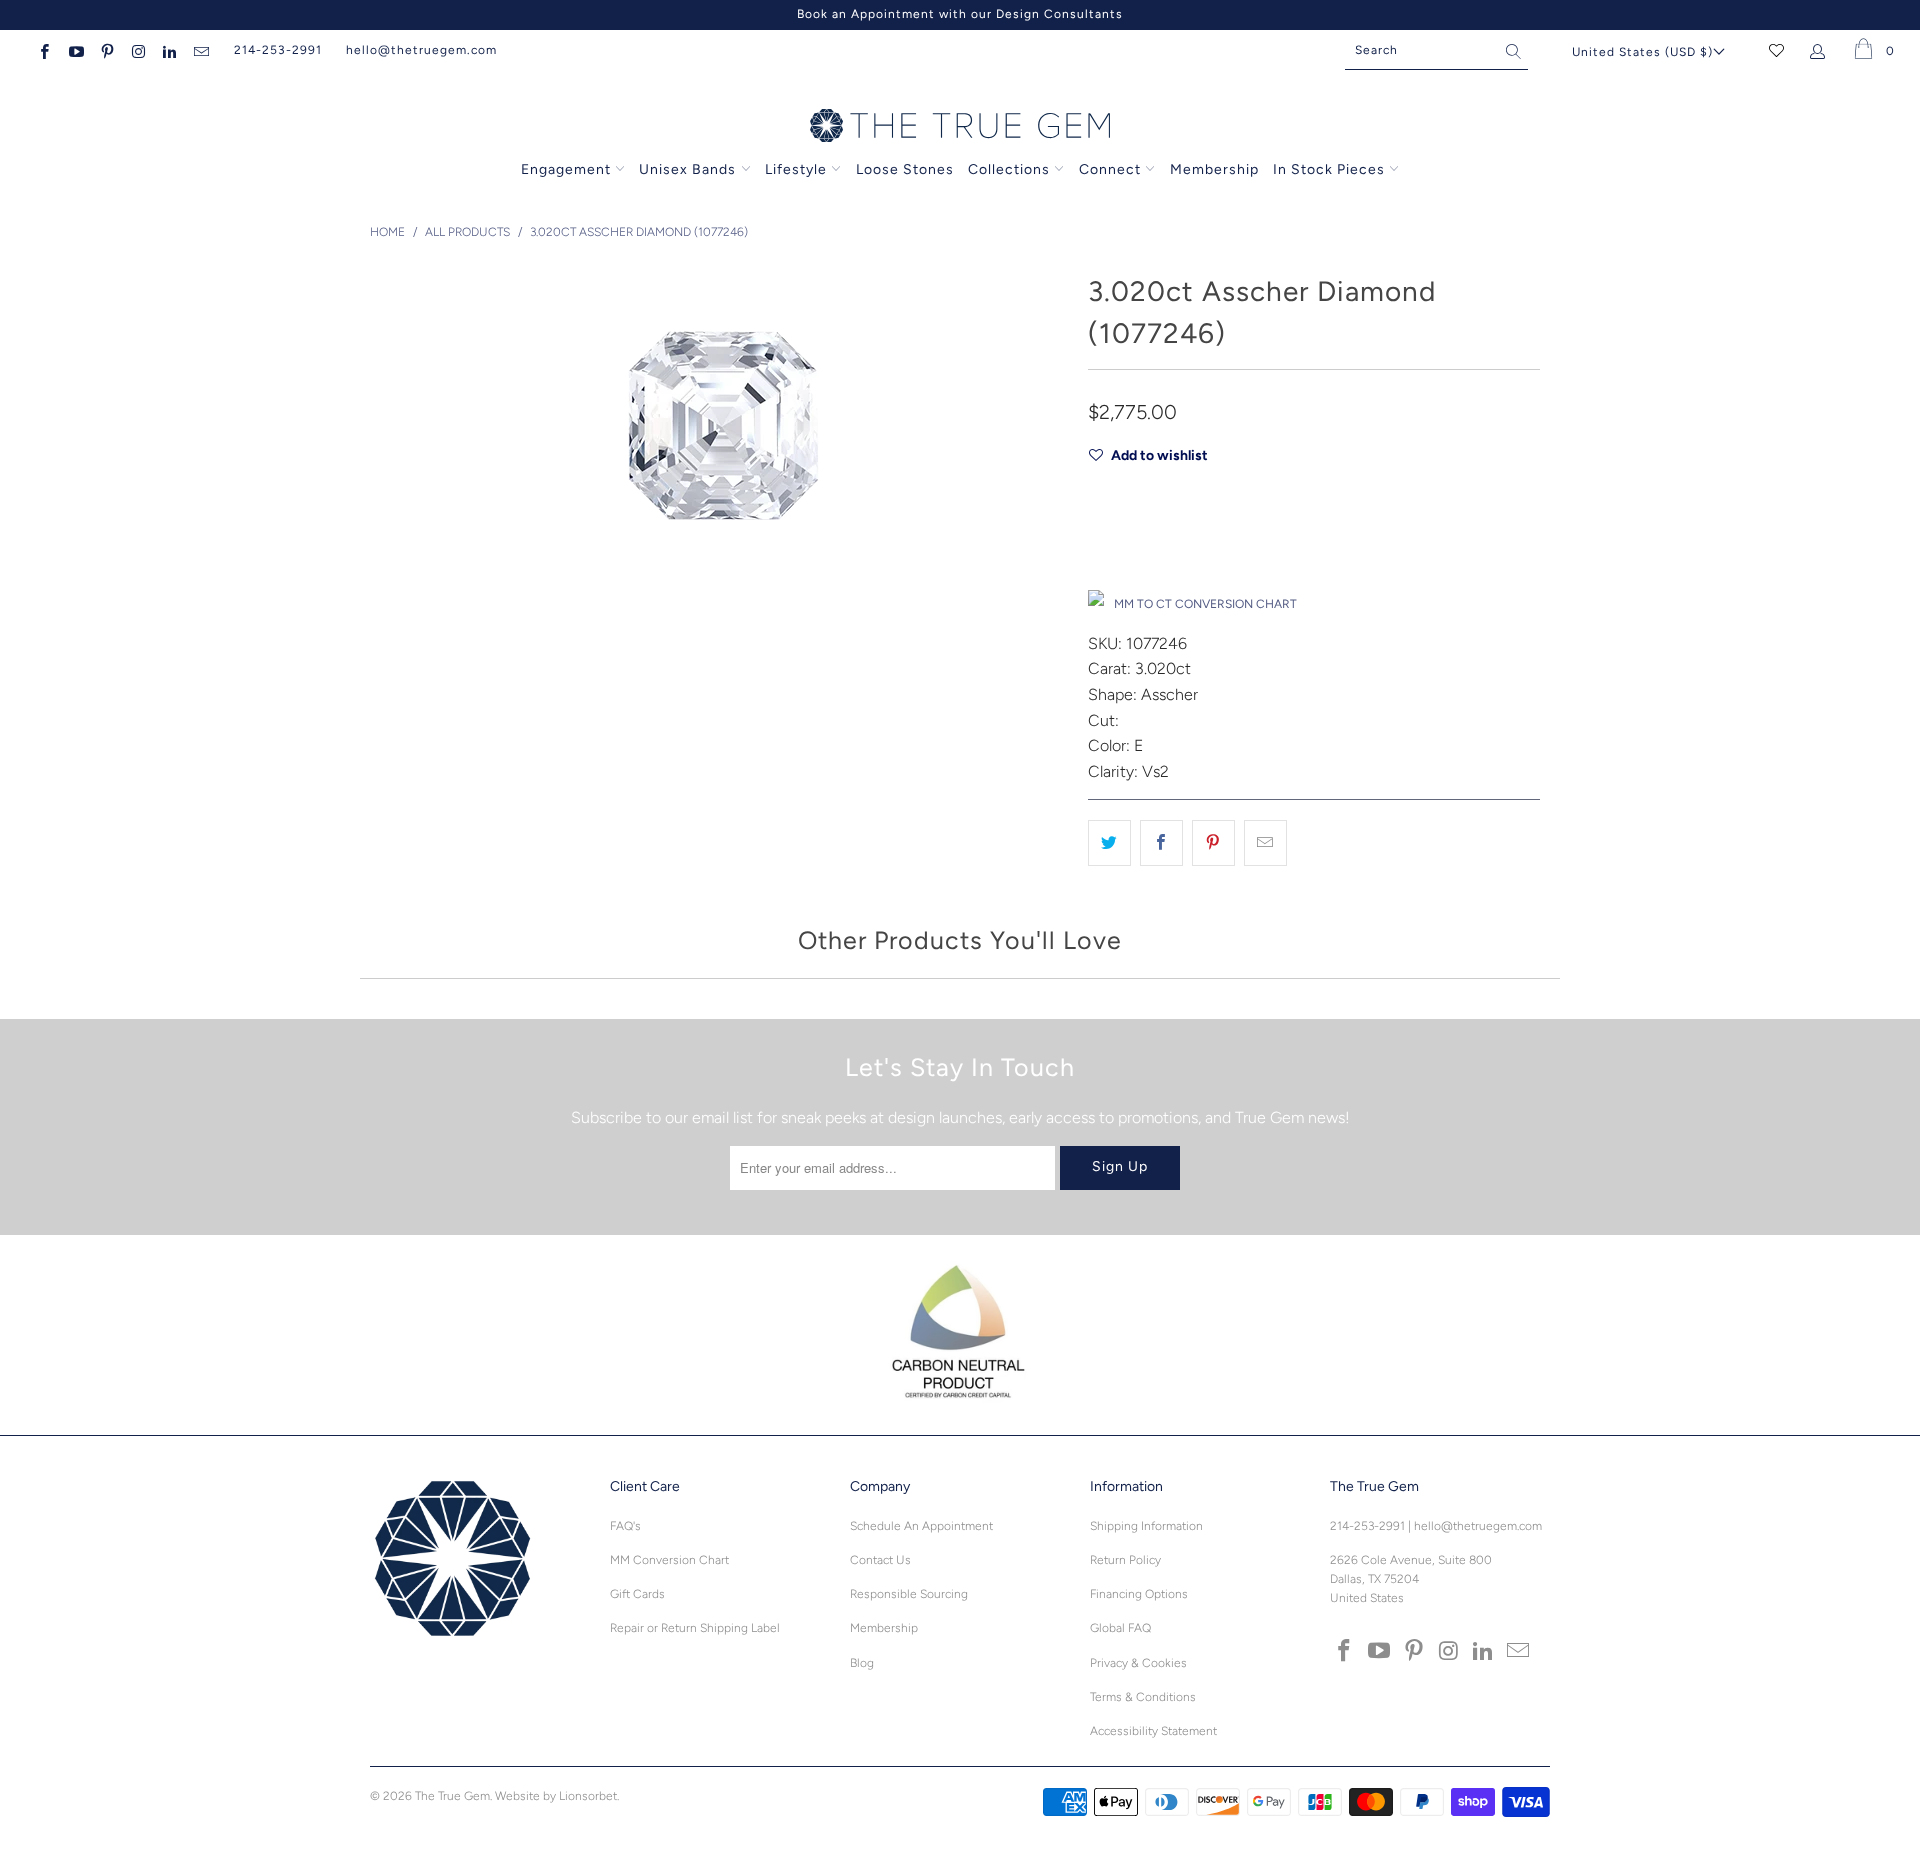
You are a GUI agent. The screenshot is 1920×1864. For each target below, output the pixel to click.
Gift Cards (637, 1594)
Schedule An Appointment (921, 1526)
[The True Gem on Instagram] (137, 50)
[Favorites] (1776, 50)
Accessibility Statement (1153, 1731)
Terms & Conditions (1143, 1697)
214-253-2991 (278, 50)
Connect (1110, 169)
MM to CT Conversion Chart (1205, 604)
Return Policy (1125, 1560)
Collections (1011, 169)
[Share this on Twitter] (1109, 843)
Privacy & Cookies (1138, 1663)
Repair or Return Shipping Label (695, 1628)
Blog (862, 1663)
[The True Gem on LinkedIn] (168, 50)
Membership (1214, 169)
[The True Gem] (960, 127)
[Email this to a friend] (1265, 843)
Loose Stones (905, 169)
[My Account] (1821, 50)
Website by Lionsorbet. (557, 1796)
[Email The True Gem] (199, 50)
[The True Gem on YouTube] (74, 50)
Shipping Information (1146, 1526)
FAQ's (625, 1526)
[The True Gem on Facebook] (43, 50)
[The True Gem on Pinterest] (106, 50)
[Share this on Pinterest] (1213, 843)
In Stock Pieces (1331, 169)
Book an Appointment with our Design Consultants (960, 14)
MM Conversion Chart (669, 1560)
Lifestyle (796, 169)
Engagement (566, 169)
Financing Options (1139, 1594)
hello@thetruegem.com (421, 50)
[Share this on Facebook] (1161, 843)
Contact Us (880, 1560)
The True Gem (452, 1796)
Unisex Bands (687, 169)
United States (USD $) (1642, 52)
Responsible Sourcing (909, 1594)
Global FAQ (1120, 1628)
